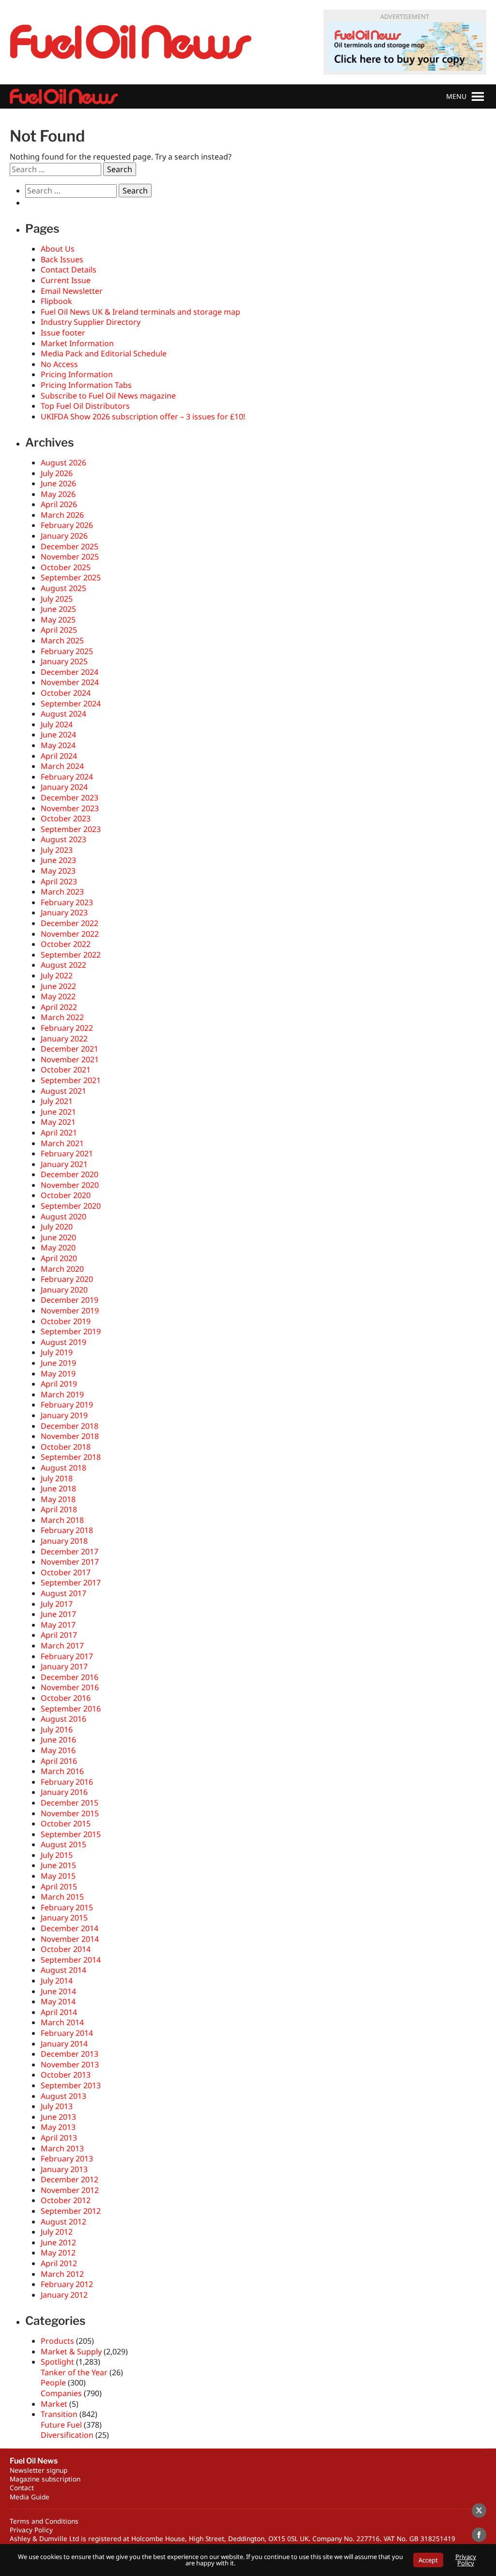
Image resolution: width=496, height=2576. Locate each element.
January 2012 (64, 2295)
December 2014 (70, 1928)
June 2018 (58, 1488)
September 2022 (71, 955)
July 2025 (57, 599)
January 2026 (64, 536)
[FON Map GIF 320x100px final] (405, 47)
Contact (22, 2488)
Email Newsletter (72, 291)
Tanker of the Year (74, 2372)
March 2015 (62, 1897)
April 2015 (59, 1887)
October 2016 (66, 1698)
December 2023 (70, 798)
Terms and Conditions (44, 2521)
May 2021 (58, 1122)
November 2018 (70, 1436)
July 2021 (57, 1101)
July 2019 (57, 1352)
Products (57, 2341)
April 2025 (59, 630)
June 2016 (58, 1740)
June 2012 (58, 2242)
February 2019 (67, 1405)
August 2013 (63, 2096)
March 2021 (62, 1143)
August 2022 (63, 965)
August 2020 (63, 1216)
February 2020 (67, 1279)
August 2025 (63, 588)
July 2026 (57, 473)
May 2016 (58, 1750)
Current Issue (66, 280)
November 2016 (70, 1687)
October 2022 (66, 944)
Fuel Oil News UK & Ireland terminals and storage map (140, 312)
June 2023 (58, 860)
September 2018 (71, 1457)
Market (54, 2404)
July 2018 (57, 1478)
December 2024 (70, 672)
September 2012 (71, 2211)
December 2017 (70, 1552)
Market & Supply (71, 2352)
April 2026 (59, 504)
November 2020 (70, 1185)
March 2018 (62, 1520)
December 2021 (70, 1049)
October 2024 (66, 693)
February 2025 (67, 651)
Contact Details (69, 270)
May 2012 (58, 2253)
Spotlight (57, 2362)
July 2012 (57, 2232)
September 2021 (71, 1080)
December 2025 (70, 546)
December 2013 (70, 2054)
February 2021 (67, 1153)
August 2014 (63, 1970)
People (53, 2383)
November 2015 (70, 1813)
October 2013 (66, 2075)
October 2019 (66, 1321)
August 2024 (63, 714)
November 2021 (70, 1059)
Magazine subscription (45, 2479)
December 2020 (70, 1174)
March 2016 (62, 1771)
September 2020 (71, 1206)
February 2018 (67, 1530)
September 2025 (71, 577)
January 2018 (64, 1541)
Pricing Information (77, 374)
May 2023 (58, 871)
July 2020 (57, 1227)
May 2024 (58, 745)
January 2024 (64, 787)
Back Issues (62, 259)
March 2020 (62, 1269)
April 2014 (59, 2012)
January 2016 (64, 1792)
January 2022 (64, 1039)
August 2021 (63, 1091)
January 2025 (64, 661)
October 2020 (66, 1195)
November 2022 (70, 934)
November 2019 (70, 1311)
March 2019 (62, 1394)
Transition (59, 2414)
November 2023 (70, 808)
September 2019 (71, 1331)
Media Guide (30, 2497)
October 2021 (66, 1070)
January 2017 (64, 1666)
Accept (428, 2560)
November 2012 (70, 2190)
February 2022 (67, 1028)
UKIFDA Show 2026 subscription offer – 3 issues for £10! (143, 416)
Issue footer (63, 333)
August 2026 (63, 463)
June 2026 (58, 483)
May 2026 (58, 494)
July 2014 (57, 1981)
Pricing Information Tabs (86, 385)
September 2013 (71, 2085)
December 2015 (70, 1803)
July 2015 (57, 1855)
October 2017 (66, 1572)
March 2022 (62, 1017)
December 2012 (70, 2179)
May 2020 (58, 1248)
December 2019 (70, 1300)
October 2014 (66, 1949)
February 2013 (67, 2159)
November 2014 (70, 1939)
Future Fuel (61, 2425)
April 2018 (59, 1509)
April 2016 (59, 1761)
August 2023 (63, 839)
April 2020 (59, 1258)
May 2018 (58, 1499)
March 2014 (62, 2022)
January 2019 (64, 1415)
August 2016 (63, 1719)
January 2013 (64, 2169)
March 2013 (62, 2148)
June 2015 (58, 1865)
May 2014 (58, 2001)
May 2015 (58, 1876)
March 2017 (62, 1646)
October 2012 (66, 2200)
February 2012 (67, 2284)
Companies (61, 2393)
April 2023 (59, 881)
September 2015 (71, 1834)
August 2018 (63, 1468)
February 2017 (67, 1656)
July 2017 (57, 1604)
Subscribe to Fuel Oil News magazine (108, 396)
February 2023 (67, 902)
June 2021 (58, 1112)
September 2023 (71, 829)
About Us (58, 249)
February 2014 (67, 2033)
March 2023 (62, 892)
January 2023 (64, 912)
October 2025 (66, 567)
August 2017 (63, 1593)
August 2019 (63, 1342)
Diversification (67, 2435)
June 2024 (58, 735)
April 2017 (59, 1635)
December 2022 (70, 923)
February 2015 (67, 1907)
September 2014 (71, 1960)
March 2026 (62, 515)
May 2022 (58, 996)
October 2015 (66, 1824)
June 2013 (58, 2117)
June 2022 (58, 986)
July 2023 (57, 850)
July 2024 (57, 724)
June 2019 (58, 1363)
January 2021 (64, 1164)
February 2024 (67, 777)
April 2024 (59, 756)
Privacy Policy (31, 2530)
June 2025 (58, 609)
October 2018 (66, 1447)
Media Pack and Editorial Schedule (104, 353)
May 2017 (58, 1625)
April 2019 (59, 1384)
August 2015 (63, 1844)
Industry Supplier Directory (91, 322)
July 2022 (57, 976)
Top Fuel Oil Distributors (85, 406)
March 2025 (62, 640)
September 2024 (71, 704)
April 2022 (59, 1007)
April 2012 (59, 2263)
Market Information (77, 343)
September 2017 (71, 1583)
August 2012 (63, 2222)
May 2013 (58, 2127)
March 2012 (62, 2274)
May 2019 (58, 1374)
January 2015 (64, 1918)
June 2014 (58, 1991)
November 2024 (70, 682)
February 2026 (67, 525)
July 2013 (57, 2106)
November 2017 (70, 1562)
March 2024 (62, 766)
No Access (59, 364)
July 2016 (57, 1729)
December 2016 (70, 1677)
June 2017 (58, 1614)
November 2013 (70, 2064)
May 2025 (58, 620)
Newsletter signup (39, 2470)
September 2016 (71, 1709)
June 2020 (58, 1237)
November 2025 (70, 557)
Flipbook (56, 301)
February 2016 (67, 1782)
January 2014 (64, 2044)
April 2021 (59, 1133)
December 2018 (70, 1426)
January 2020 (64, 1290)
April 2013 (59, 2138)
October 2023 (66, 818)
